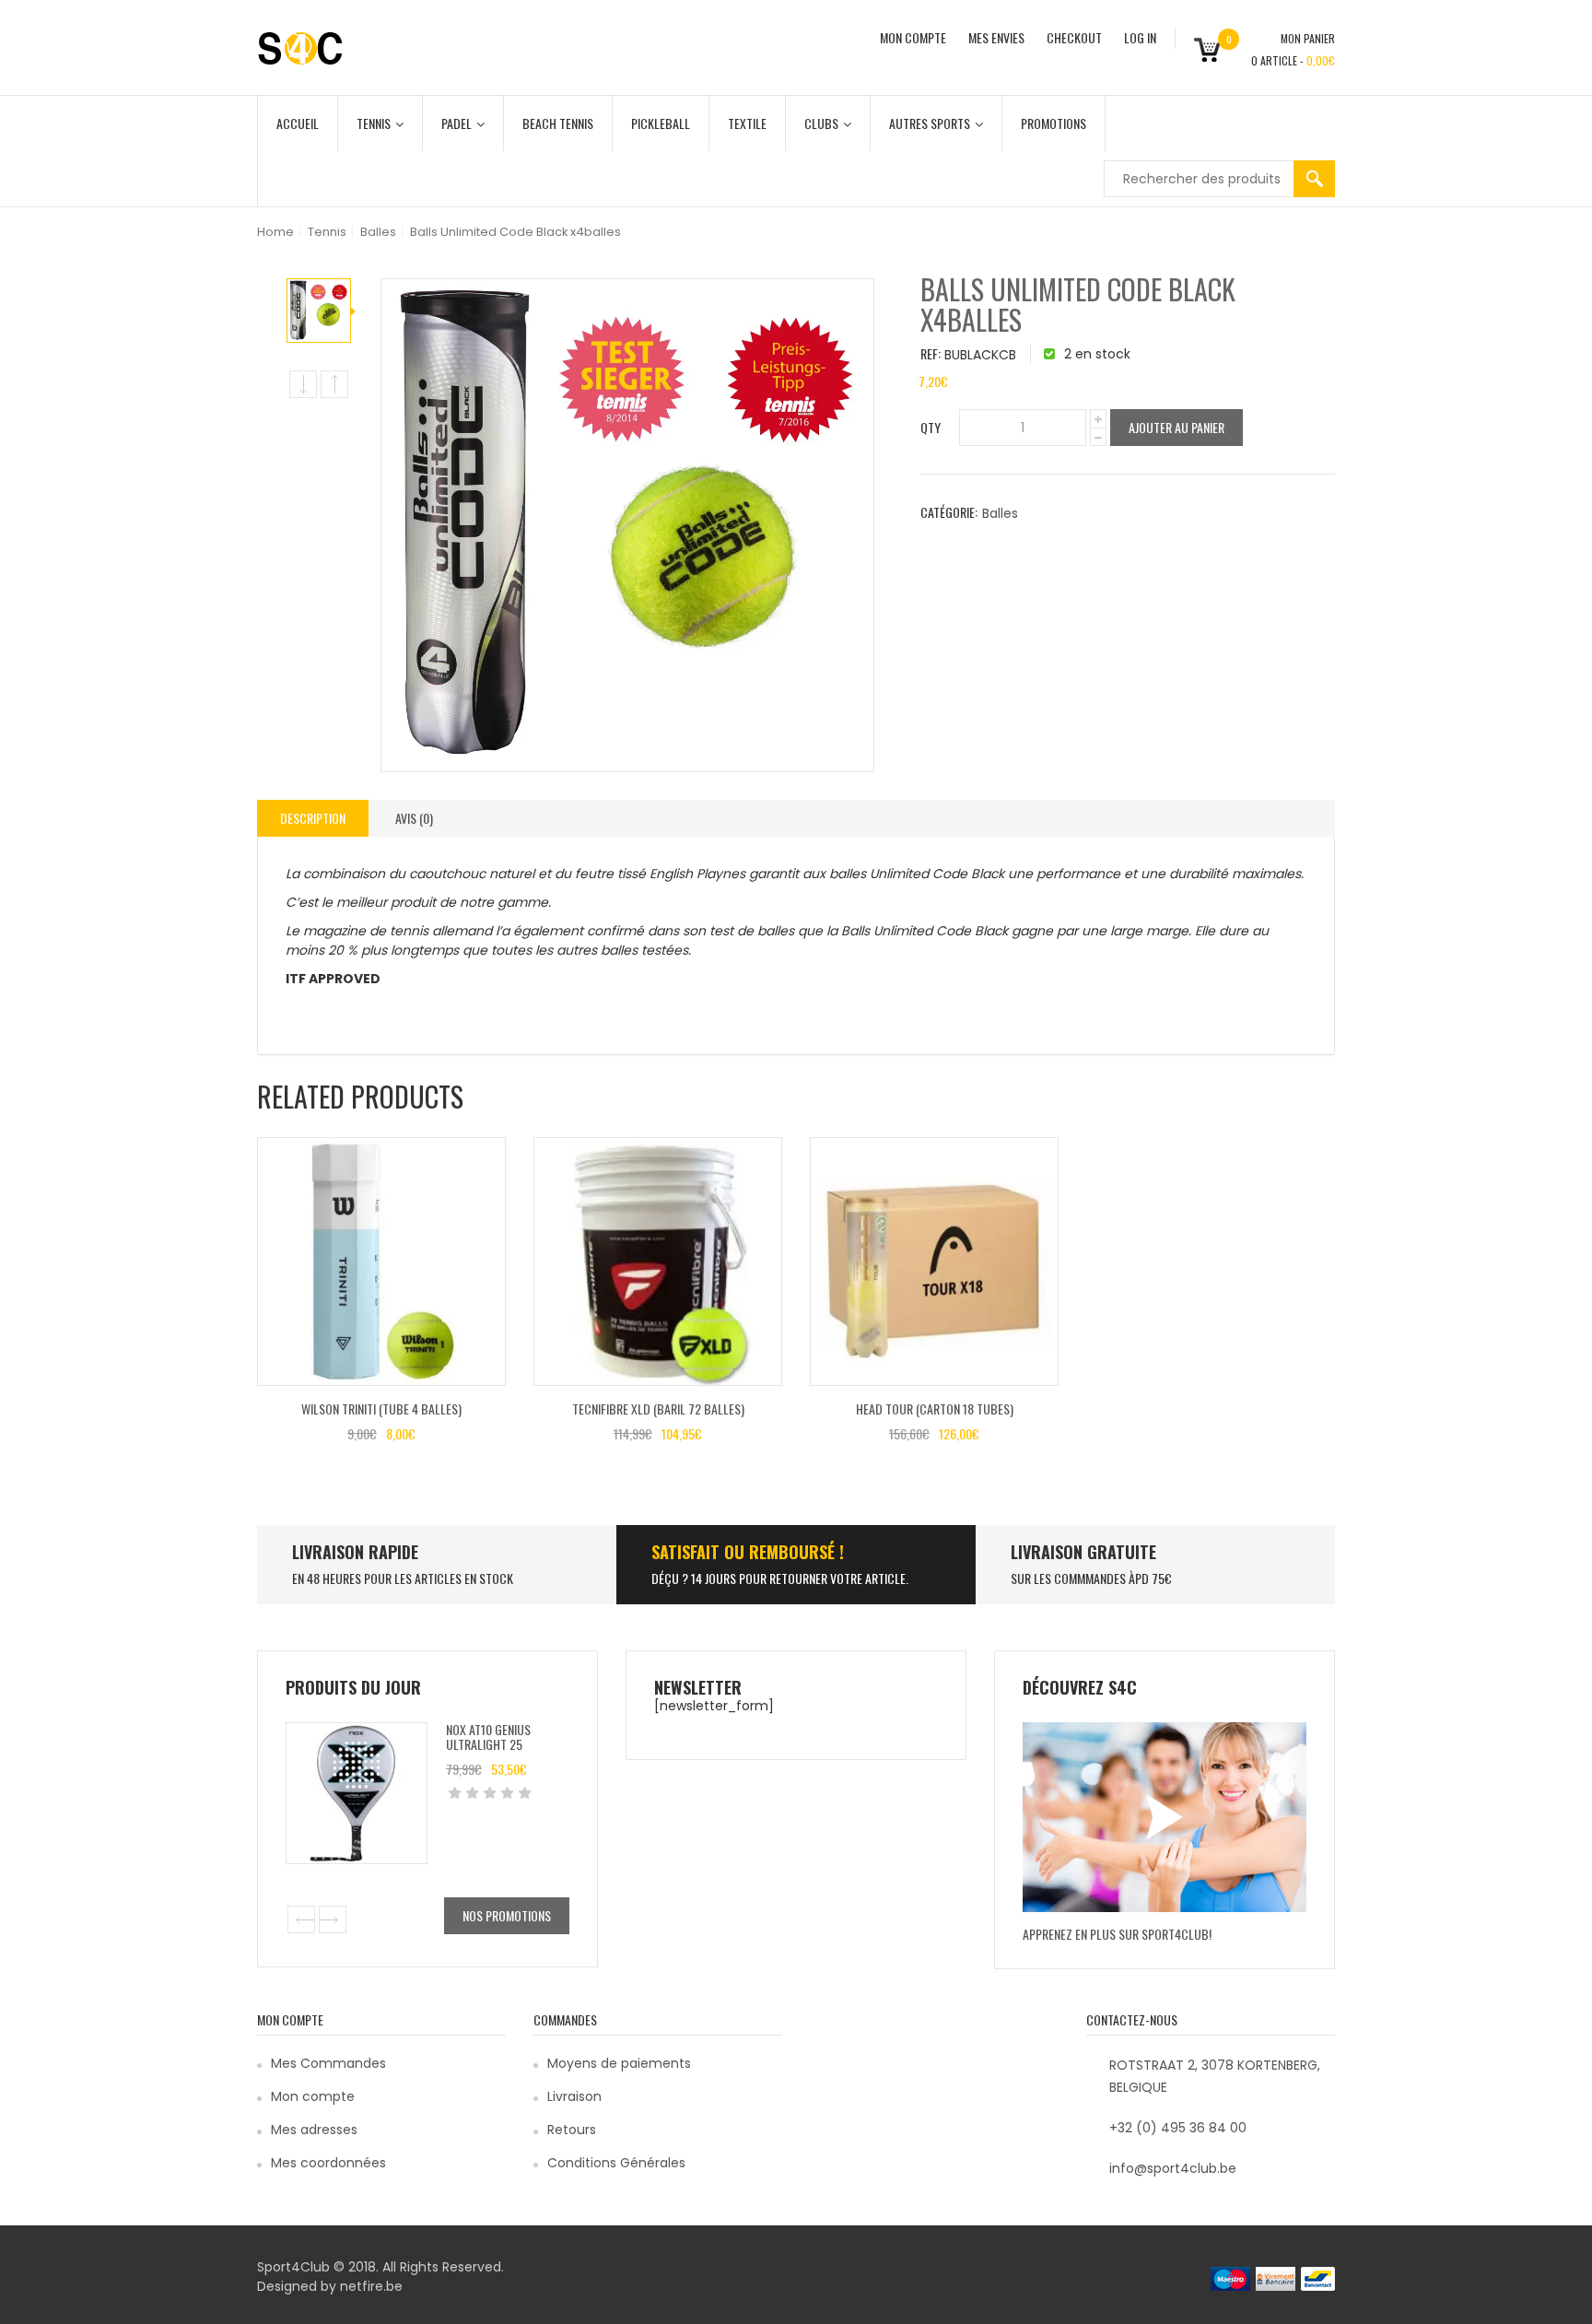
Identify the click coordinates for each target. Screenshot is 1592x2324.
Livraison (574, 2096)
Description (313, 818)
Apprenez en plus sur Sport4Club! (1117, 1934)
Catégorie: (949, 512)
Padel (457, 123)
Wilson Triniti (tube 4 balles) (381, 1408)
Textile (747, 123)
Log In (1140, 37)
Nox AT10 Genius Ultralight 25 (488, 1736)
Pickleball (661, 123)
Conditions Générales (616, 2163)
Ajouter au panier (1176, 427)
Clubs (821, 123)
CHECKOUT (1074, 37)
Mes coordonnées (328, 2163)
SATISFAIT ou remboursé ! (748, 1552)
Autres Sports (930, 123)
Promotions (1054, 123)
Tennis (374, 123)
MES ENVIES (996, 37)
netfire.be (371, 2286)
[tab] (313, 818)
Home (275, 232)
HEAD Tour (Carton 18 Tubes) (935, 1408)
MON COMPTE (913, 37)
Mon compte (313, 2096)
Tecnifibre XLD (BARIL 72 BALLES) (658, 1408)
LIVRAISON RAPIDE (355, 1552)
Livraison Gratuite (1083, 1552)
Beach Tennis (558, 123)
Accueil (298, 123)
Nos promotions (507, 1915)
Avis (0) (414, 818)
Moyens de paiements (619, 2063)
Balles (378, 232)
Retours (572, 2130)
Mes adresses (314, 2130)
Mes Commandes (328, 2063)
